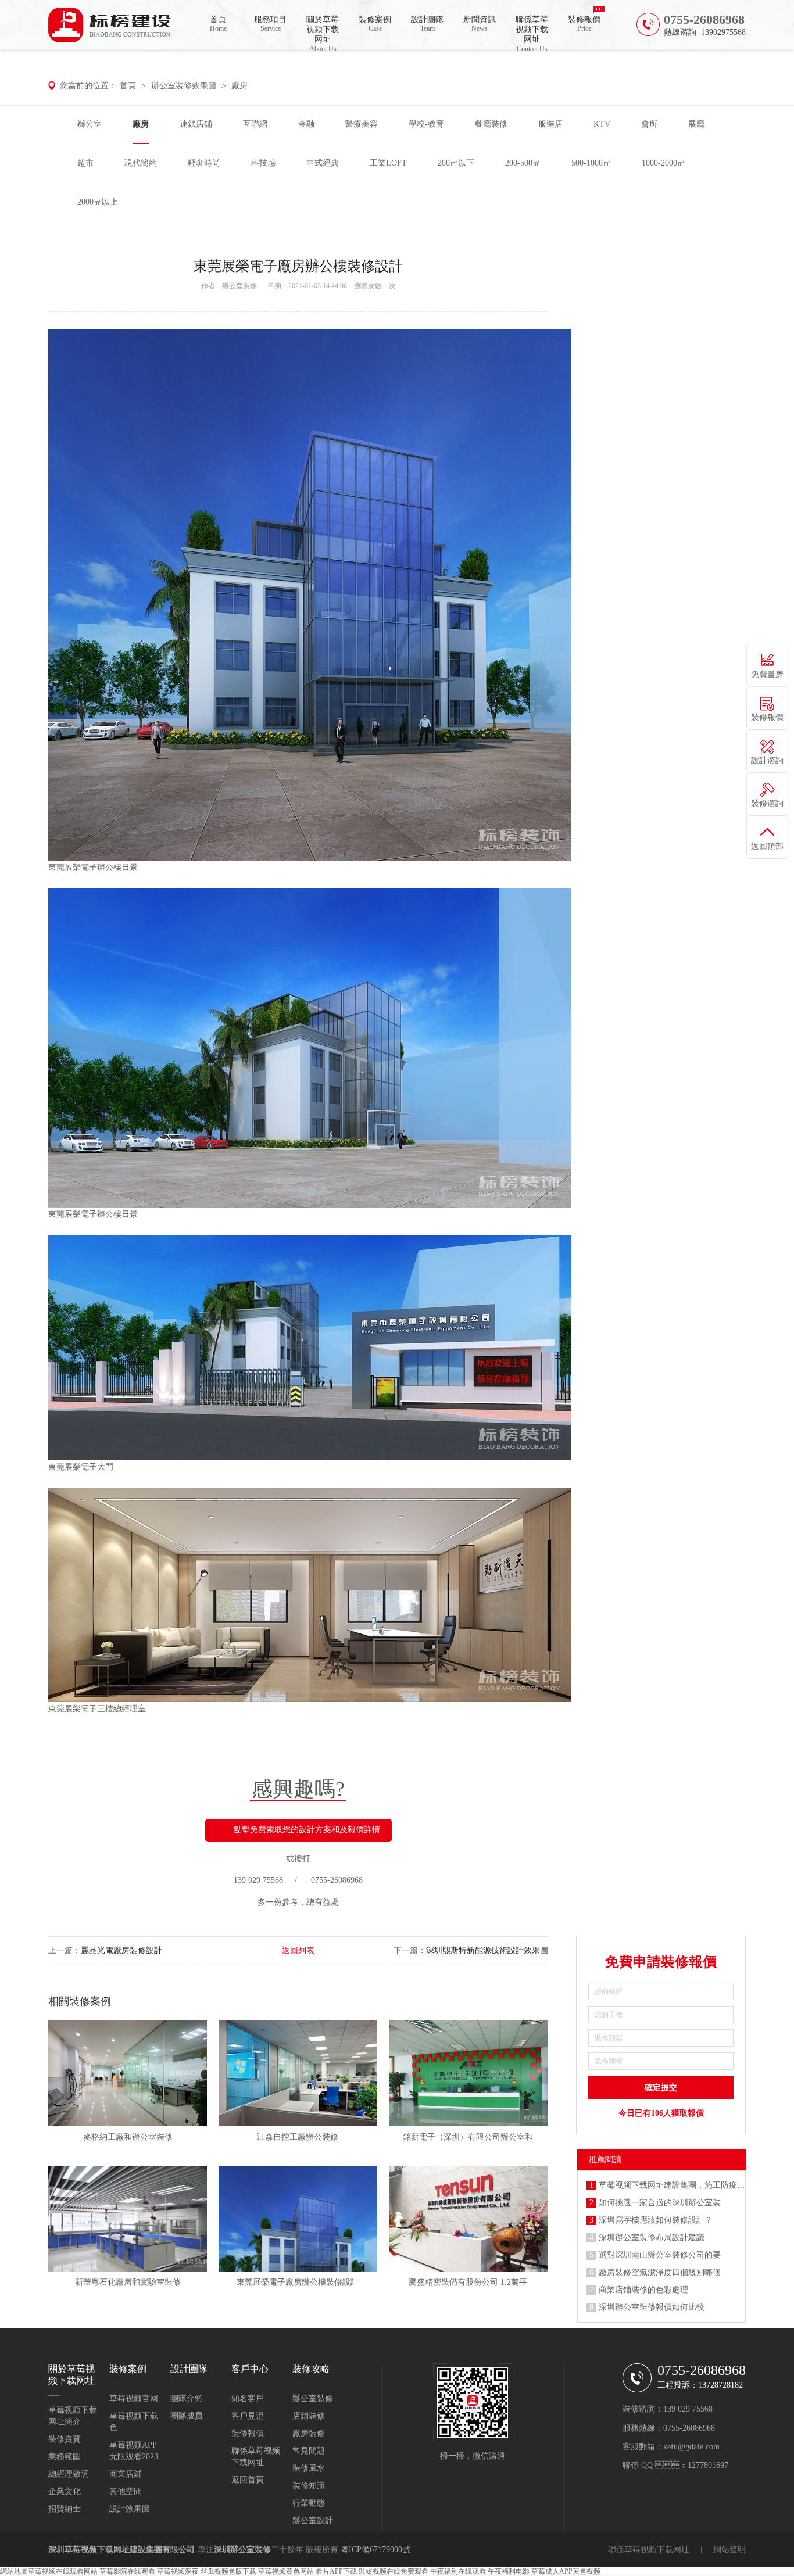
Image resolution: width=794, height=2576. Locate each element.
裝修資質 (65, 2439)
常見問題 (309, 2451)
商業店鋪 (126, 2474)
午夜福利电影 (509, 2571)
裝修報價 (584, 24)
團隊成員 (187, 2416)
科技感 (263, 163)
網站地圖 (14, 2571)
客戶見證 (248, 2416)
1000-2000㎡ (664, 163)
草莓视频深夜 (178, 2571)
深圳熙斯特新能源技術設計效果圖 (487, 1950)
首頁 (218, 24)
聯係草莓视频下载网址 (532, 32)
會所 (649, 124)
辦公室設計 (313, 2521)
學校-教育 (426, 124)
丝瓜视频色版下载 (228, 2571)
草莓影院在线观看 (127, 2571)
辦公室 (90, 124)
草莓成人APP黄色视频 (566, 2571)
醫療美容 (362, 124)
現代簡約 (141, 163)
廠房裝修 (309, 2433)
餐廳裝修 (491, 124)
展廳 (696, 124)
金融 (306, 124)
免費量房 (767, 674)
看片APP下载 (336, 2571)
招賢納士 (65, 2509)
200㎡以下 (456, 163)
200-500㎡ (523, 163)
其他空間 (126, 2491)
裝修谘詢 (767, 803)
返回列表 (298, 1950)
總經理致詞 (69, 2474)
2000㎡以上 (98, 202)
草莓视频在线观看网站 (63, 2571)
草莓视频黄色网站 (286, 2571)
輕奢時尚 (204, 163)
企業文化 (65, 2491)
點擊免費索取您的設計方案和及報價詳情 (307, 1830)
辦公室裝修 (239, 286)
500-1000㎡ (591, 163)
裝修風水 (309, 2468)
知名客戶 (248, 2398)
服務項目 (270, 24)
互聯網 (255, 124)
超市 (85, 163)
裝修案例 (375, 24)
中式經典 (323, 163)
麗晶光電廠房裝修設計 (121, 1950)
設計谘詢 (767, 760)
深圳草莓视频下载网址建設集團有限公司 (121, 2550)
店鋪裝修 (309, 2416)
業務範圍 (65, 2457)
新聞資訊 (480, 24)
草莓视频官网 (134, 2398)
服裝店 (550, 124)
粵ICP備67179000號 (375, 2550)
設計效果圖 (130, 2509)
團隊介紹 (187, 2398)
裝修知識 (309, 2486)
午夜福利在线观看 (458, 2571)
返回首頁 (248, 2480)
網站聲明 (729, 2550)
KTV (602, 124)
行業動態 (309, 2503)
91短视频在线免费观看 (394, 2571)
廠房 (239, 86)
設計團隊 (427, 24)
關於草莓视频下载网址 (323, 32)
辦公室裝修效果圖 (184, 86)
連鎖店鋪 (196, 124)
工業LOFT (388, 163)
